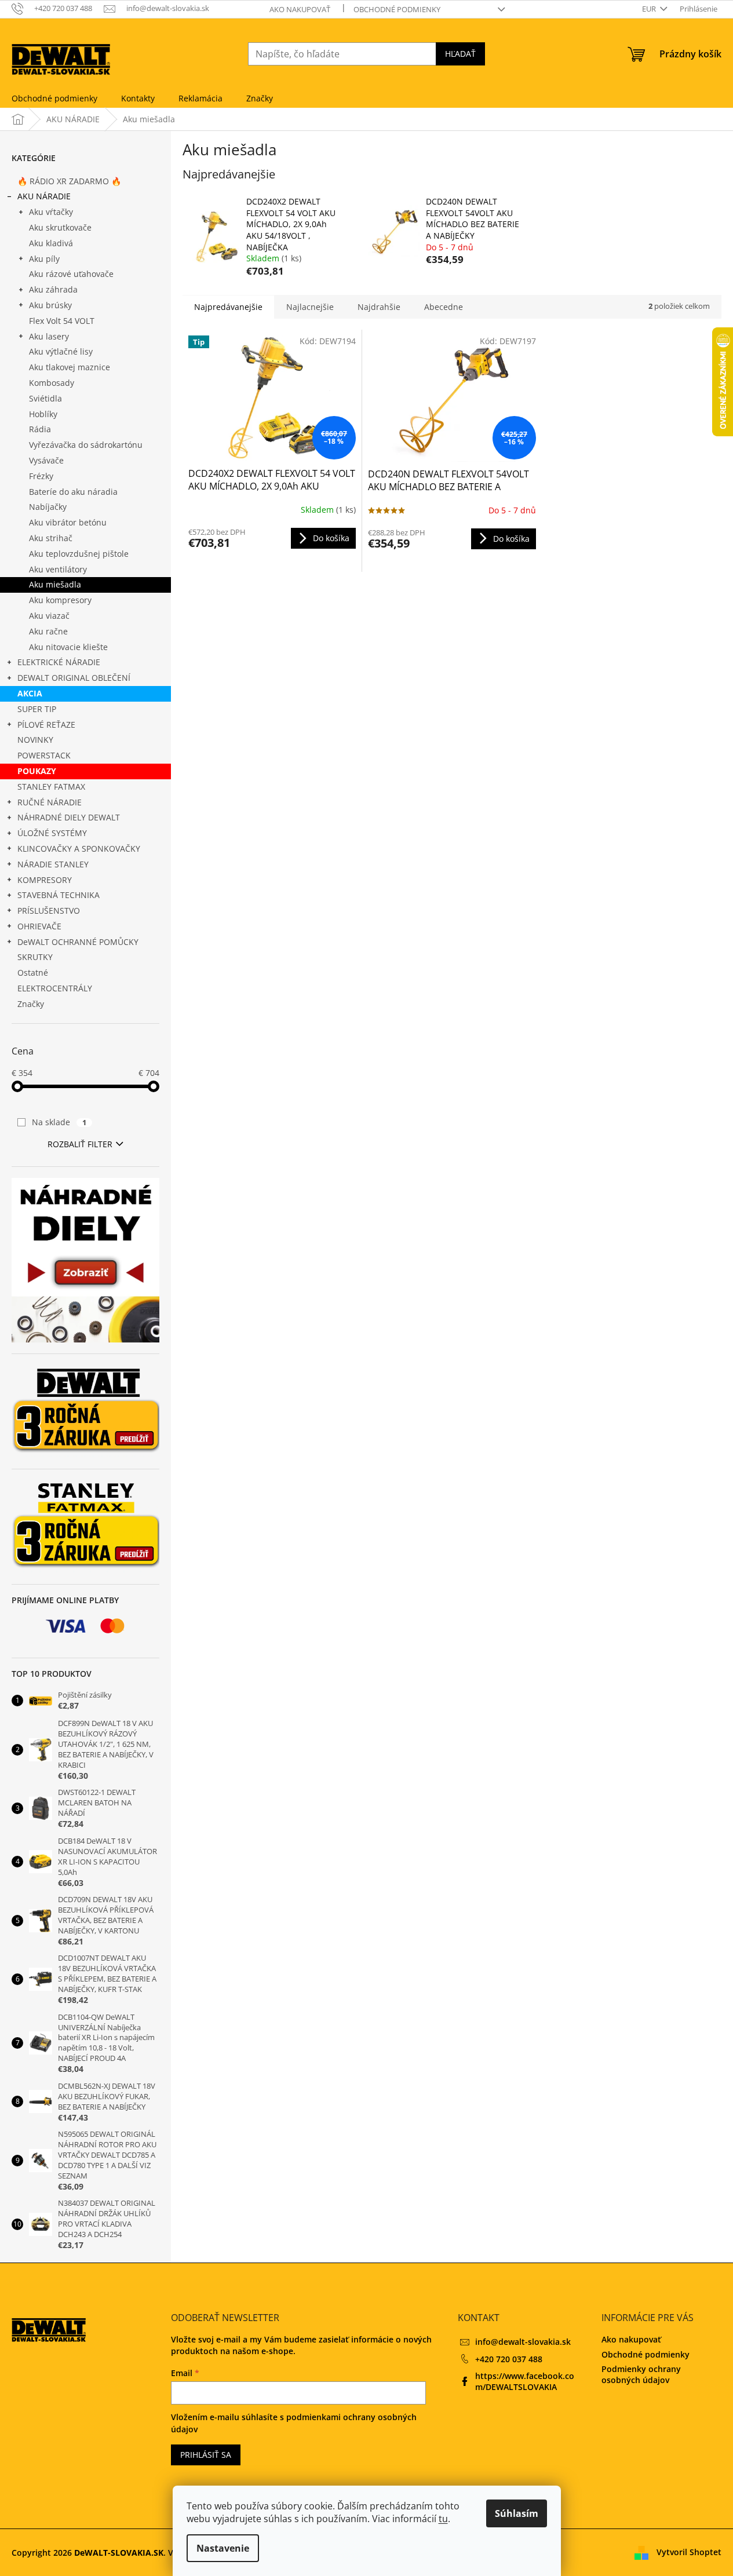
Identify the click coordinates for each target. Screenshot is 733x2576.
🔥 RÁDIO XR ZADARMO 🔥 (69, 181)
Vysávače (46, 460)
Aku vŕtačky (51, 212)
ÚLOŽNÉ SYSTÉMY (52, 833)
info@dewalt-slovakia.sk (523, 2342)
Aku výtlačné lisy (61, 351)
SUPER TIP (37, 709)
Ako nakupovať (300, 9)
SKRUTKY (35, 957)
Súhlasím (517, 2513)
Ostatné (33, 973)
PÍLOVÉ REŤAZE (46, 725)
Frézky (41, 476)
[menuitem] (54, 98)
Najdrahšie (379, 307)
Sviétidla (45, 398)
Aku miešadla (55, 584)
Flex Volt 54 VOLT (62, 321)
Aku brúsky (50, 305)
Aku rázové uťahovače (71, 274)
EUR (650, 9)
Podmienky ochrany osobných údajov (641, 2374)
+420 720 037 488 (509, 2359)
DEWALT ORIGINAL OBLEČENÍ (74, 678)
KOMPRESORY (45, 880)
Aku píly (44, 259)
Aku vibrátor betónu (68, 522)
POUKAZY (37, 771)
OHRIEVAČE (39, 926)
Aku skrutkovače (60, 227)
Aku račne (48, 631)
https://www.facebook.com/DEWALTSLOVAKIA (525, 2381)
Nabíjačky (48, 507)
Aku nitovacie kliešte (68, 647)
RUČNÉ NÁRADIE (50, 802)
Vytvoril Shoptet (689, 2552)
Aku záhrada (53, 289)
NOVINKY (35, 740)
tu (443, 2519)
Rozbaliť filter (80, 1144)
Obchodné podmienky (397, 9)
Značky (31, 1004)
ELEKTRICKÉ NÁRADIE (59, 662)
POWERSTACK (44, 755)
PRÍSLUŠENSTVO (49, 911)
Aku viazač (49, 616)
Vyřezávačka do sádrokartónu (86, 445)
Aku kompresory (60, 600)
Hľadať (460, 54)
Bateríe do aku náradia (73, 492)
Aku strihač (51, 538)
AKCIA (30, 693)
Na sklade (59, 1122)
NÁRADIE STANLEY (53, 864)
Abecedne (444, 307)
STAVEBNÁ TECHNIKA (59, 895)
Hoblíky (43, 414)
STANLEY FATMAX (51, 787)
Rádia (40, 429)
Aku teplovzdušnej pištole (79, 554)
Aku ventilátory (58, 569)
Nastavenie (223, 2548)
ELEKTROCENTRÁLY (55, 988)
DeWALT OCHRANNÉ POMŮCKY (78, 942)
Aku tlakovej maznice (70, 367)
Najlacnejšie (310, 307)
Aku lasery (49, 336)
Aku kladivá (51, 243)
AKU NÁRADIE (44, 196)
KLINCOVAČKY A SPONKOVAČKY (79, 849)
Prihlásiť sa (206, 2455)
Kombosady (52, 383)
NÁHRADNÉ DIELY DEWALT (69, 817)
